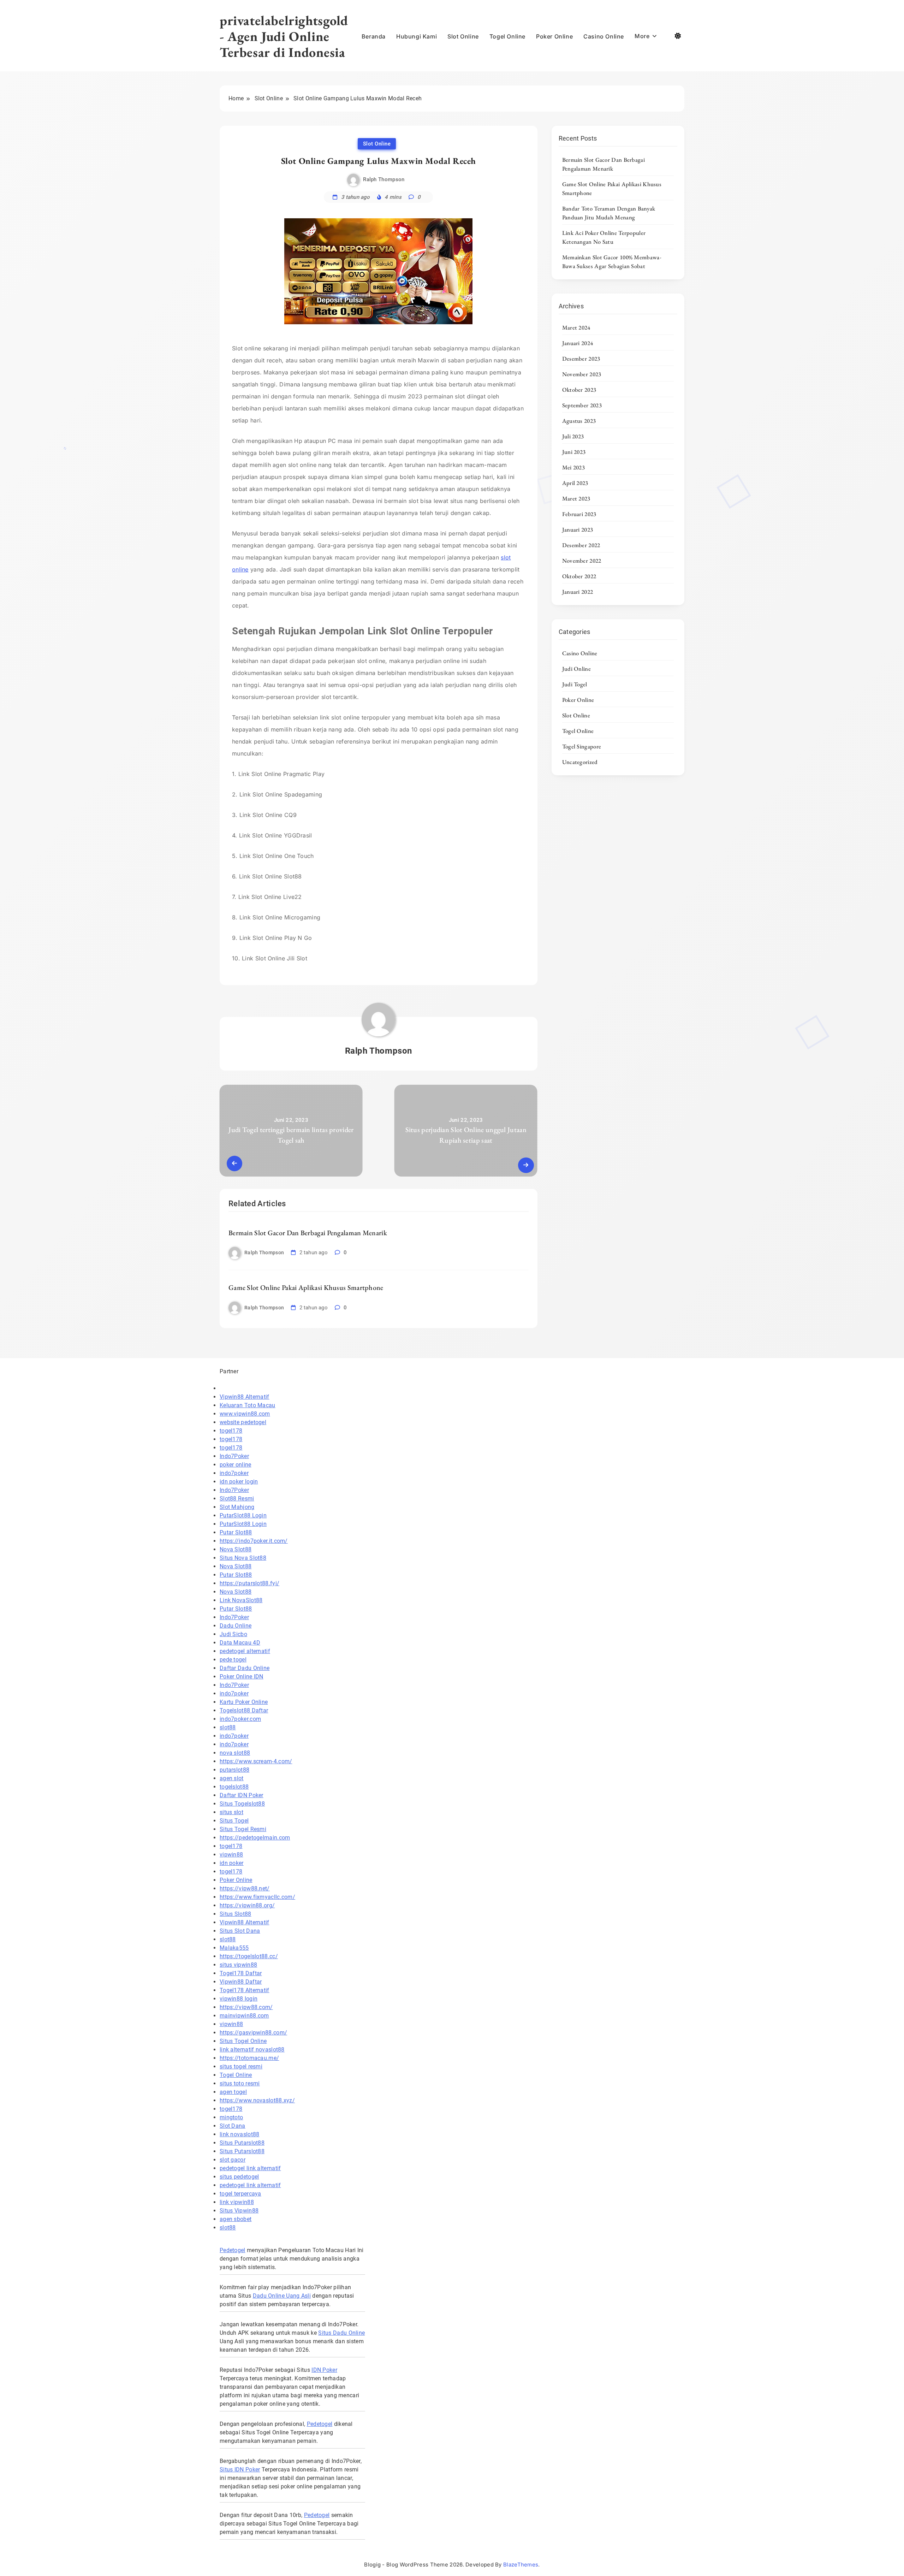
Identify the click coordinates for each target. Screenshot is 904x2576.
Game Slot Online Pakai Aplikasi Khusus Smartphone (306, 1287)
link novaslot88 (240, 2134)
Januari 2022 (578, 592)
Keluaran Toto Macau (248, 1405)
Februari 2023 (579, 514)
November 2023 (582, 374)
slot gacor (233, 2160)
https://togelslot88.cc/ (249, 1956)
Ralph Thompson (384, 179)
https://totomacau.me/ (249, 2058)
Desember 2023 (581, 359)
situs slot (231, 1812)
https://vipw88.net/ (245, 1888)
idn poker (232, 1863)
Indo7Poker (234, 1456)
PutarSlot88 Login (243, 1515)
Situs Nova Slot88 (243, 1558)
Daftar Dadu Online (245, 1668)
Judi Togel (575, 684)
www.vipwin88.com (245, 1414)
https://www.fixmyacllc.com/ (257, 1897)
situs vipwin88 (238, 1965)
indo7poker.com (240, 1719)
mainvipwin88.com (244, 2016)
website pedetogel (243, 1422)
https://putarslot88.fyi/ (249, 1583)
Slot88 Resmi (237, 1499)
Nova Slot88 (236, 1549)
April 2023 (575, 483)
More (642, 36)
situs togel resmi (241, 2066)
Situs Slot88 (236, 1914)
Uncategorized (580, 762)
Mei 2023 (573, 467)
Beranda (374, 36)
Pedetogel (233, 2250)
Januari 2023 (578, 529)
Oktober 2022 (579, 576)
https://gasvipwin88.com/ (253, 2033)
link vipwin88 (237, 2202)
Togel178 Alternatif (245, 1990)
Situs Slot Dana (240, 1931)
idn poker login (239, 1482)
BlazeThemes (521, 2565)
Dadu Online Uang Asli (282, 2296)
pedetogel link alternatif (250, 2168)
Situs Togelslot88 (242, 1804)
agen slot (232, 1778)
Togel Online (507, 36)
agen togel (233, 2092)
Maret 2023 (576, 498)
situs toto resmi (240, 2083)
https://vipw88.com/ (246, 2007)
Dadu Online (236, 1626)
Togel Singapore (582, 746)
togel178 (231, 1431)
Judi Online (576, 669)
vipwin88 (231, 1855)
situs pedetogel (239, 2177)
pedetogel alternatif (245, 1651)
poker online (236, 1465)
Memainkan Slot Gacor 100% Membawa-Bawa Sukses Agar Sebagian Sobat (612, 262)
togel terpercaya (240, 2194)
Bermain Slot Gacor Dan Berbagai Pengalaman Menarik (308, 1233)
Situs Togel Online (243, 2041)
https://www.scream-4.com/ (256, 1761)
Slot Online (463, 36)
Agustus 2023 (579, 421)
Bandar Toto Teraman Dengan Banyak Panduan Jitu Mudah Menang (609, 213)
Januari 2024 (578, 343)
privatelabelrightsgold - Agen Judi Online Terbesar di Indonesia (284, 36)
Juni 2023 (574, 452)
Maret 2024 (576, 327)
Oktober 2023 (579, 390)
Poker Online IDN (242, 1677)
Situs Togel (234, 1821)
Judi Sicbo (233, 1634)
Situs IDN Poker (240, 2470)
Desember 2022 (581, 545)
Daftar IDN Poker (242, 1795)
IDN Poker (324, 2370)
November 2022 (582, 561)
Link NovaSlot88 (241, 1600)
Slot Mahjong (237, 1507)
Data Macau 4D (240, 1643)
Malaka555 (234, 1948)
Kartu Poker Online (244, 1702)
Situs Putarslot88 (242, 2143)
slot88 (228, 1727)
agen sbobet (236, 2219)
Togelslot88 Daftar (244, 1710)
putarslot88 (234, 1770)
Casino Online (604, 36)
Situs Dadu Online (341, 2333)
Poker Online (554, 36)
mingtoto (231, 2117)
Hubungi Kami (417, 36)
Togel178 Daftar (241, 1973)
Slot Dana (233, 2126)
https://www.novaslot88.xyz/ (257, 2100)
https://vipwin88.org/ (247, 1905)
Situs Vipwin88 (239, 2211)
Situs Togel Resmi (243, 1829)
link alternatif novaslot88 (252, 2050)
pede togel (233, 1660)
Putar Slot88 (236, 1532)
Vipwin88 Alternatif (245, 1397)
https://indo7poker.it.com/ (254, 1541)
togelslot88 (234, 1787)
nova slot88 (235, 1753)
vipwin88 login (239, 1999)
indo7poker (234, 1473)
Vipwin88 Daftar (241, 1982)
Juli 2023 (573, 436)
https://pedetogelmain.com (255, 1838)
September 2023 (582, 405)
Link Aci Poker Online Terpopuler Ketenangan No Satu (604, 237)
